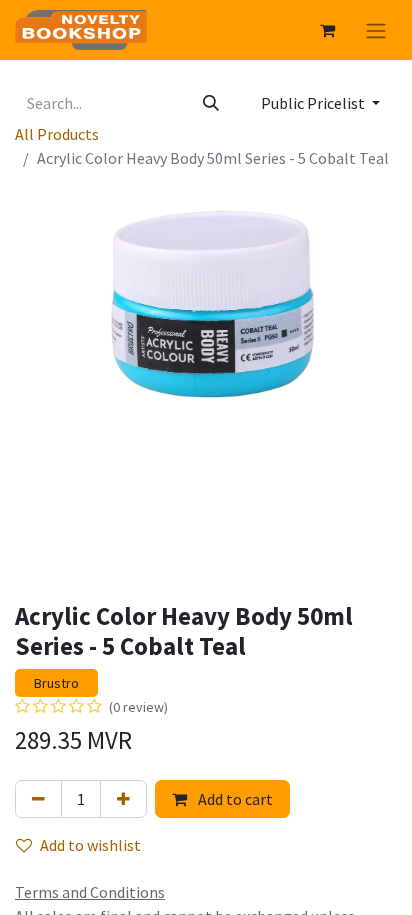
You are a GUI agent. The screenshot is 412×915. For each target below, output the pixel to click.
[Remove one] (38, 799)
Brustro (56, 683)
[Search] (211, 103)
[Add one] (123, 799)
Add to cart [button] (234, 799)
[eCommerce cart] (327, 30)
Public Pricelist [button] (314, 103)
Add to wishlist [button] (90, 845)
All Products (57, 134)
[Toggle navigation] (376, 30)
